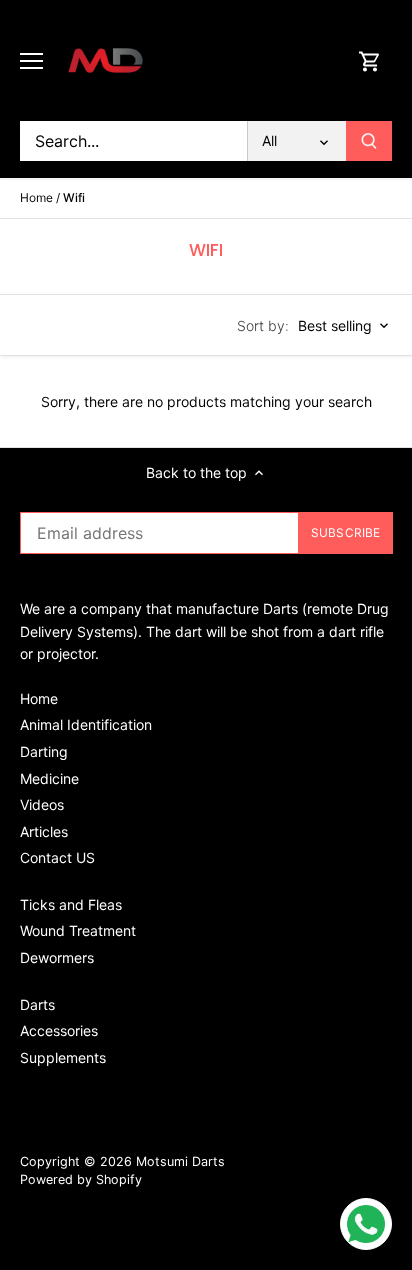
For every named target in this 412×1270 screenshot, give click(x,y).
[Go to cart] (370, 60)
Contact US (57, 857)
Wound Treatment (78, 930)
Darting (44, 751)
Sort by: (263, 326)
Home (39, 698)
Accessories (59, 1030)
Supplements (63, 1057)
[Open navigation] (31, 61)
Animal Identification (86, 724)
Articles (44, 831)
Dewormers (57, 957)
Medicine (49, 778)
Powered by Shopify (81, 1179)
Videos (42, 804)
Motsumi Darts (180, 1161)
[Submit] (369, 141)
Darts (37, 1004)
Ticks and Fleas (71, 904)
